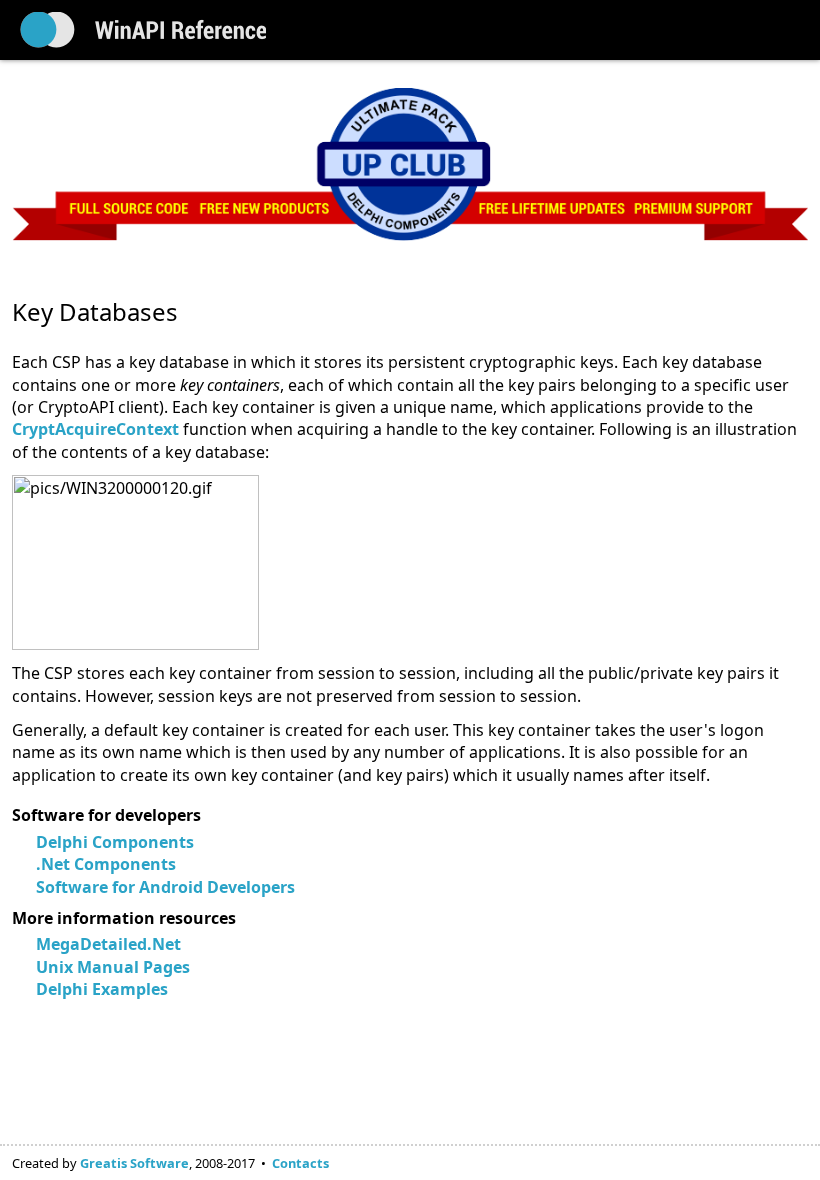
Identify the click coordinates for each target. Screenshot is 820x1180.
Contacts (300, 1163)
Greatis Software (134, 1163)
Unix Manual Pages (113, 967)
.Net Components (106, 864)
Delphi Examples (102, 989)
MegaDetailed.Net (108, 944)
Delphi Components (115, 842)
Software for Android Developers (165, 887)
